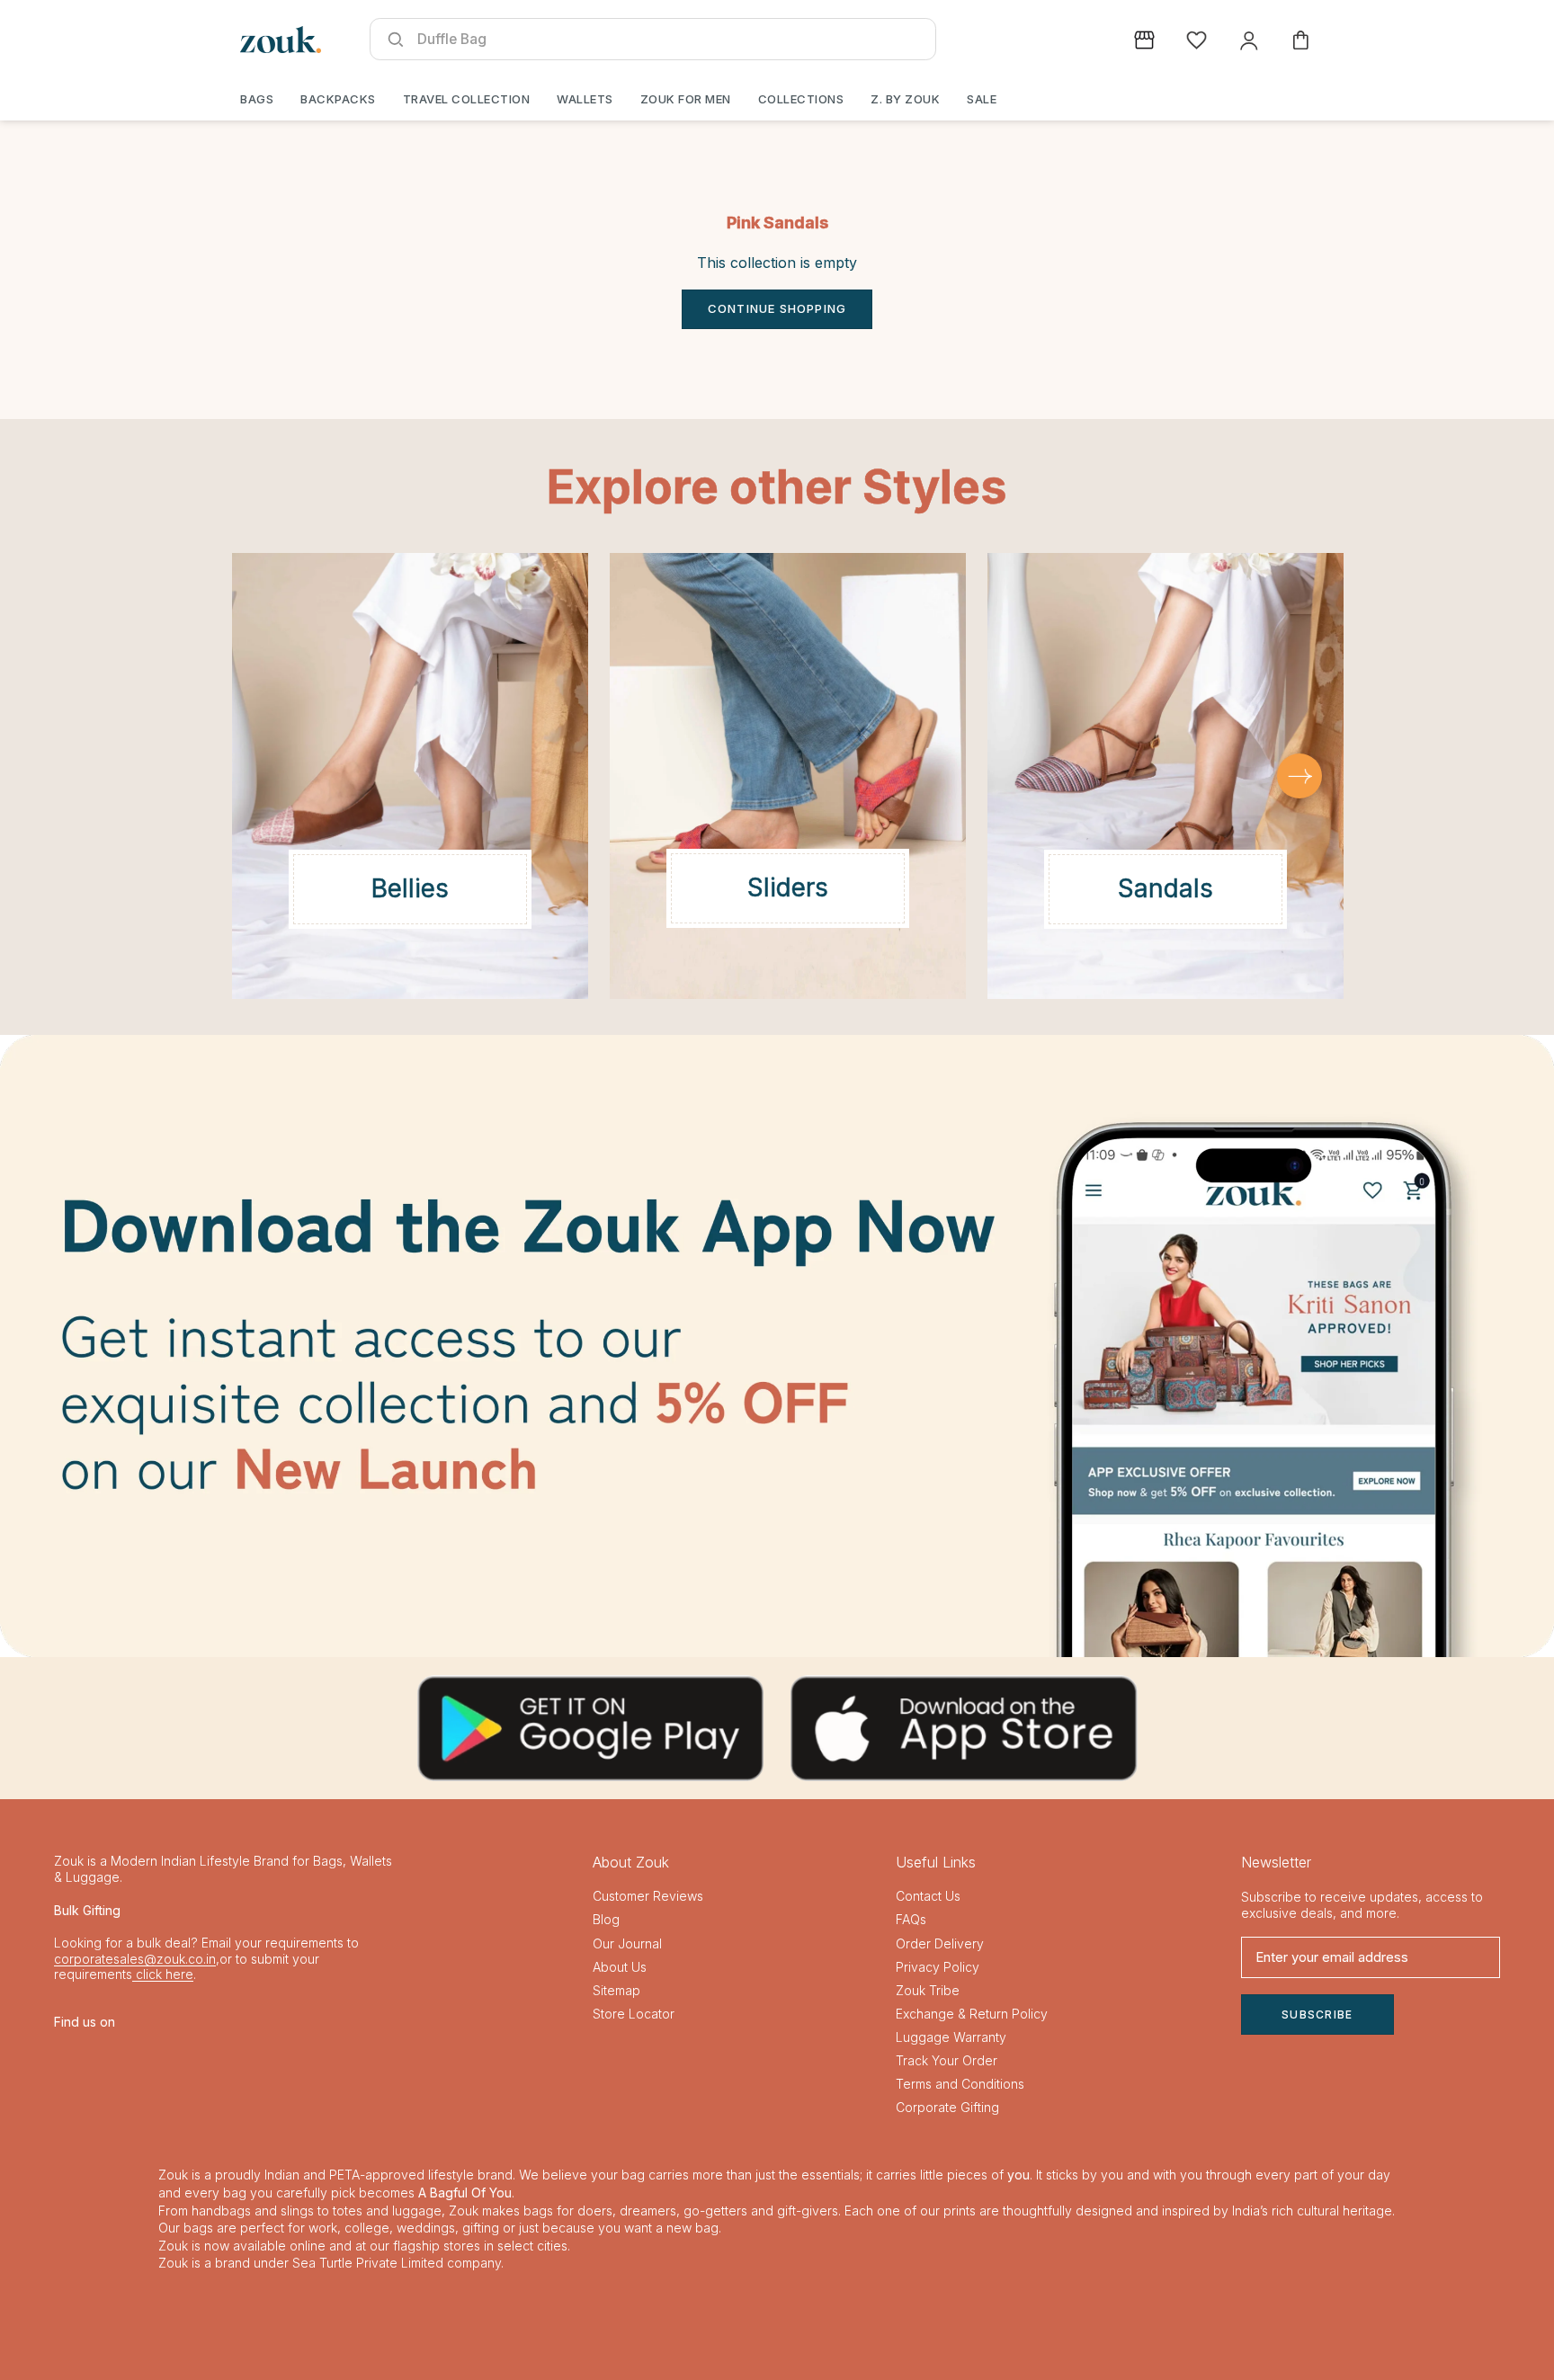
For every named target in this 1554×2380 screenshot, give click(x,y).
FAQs (911, 1919)
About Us (620, 1967)
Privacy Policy (938, 1967)
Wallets (585, 99)
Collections (801, 99)
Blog (606, 1919)
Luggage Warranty (951, 2037)
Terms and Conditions (960, 2084)
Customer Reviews (648, 1896)
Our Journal (627, 1943)
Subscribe (1317, 2015)
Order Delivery (940, 1943)
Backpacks (338, 99)
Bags (257, 99)
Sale (982, 99)
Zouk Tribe (928, 1990)
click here (163, 1974)
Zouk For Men (686, 99)
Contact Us (928, 1896)
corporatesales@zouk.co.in (135, 1959)
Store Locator (634, 2014)
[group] (777, 1346)
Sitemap (616, 1990)
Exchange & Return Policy (972, 2014)
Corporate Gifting (947, 2107)
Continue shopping (777, 308)
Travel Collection (467, 99)
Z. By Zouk (905, 99)
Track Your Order (947, 2060)
